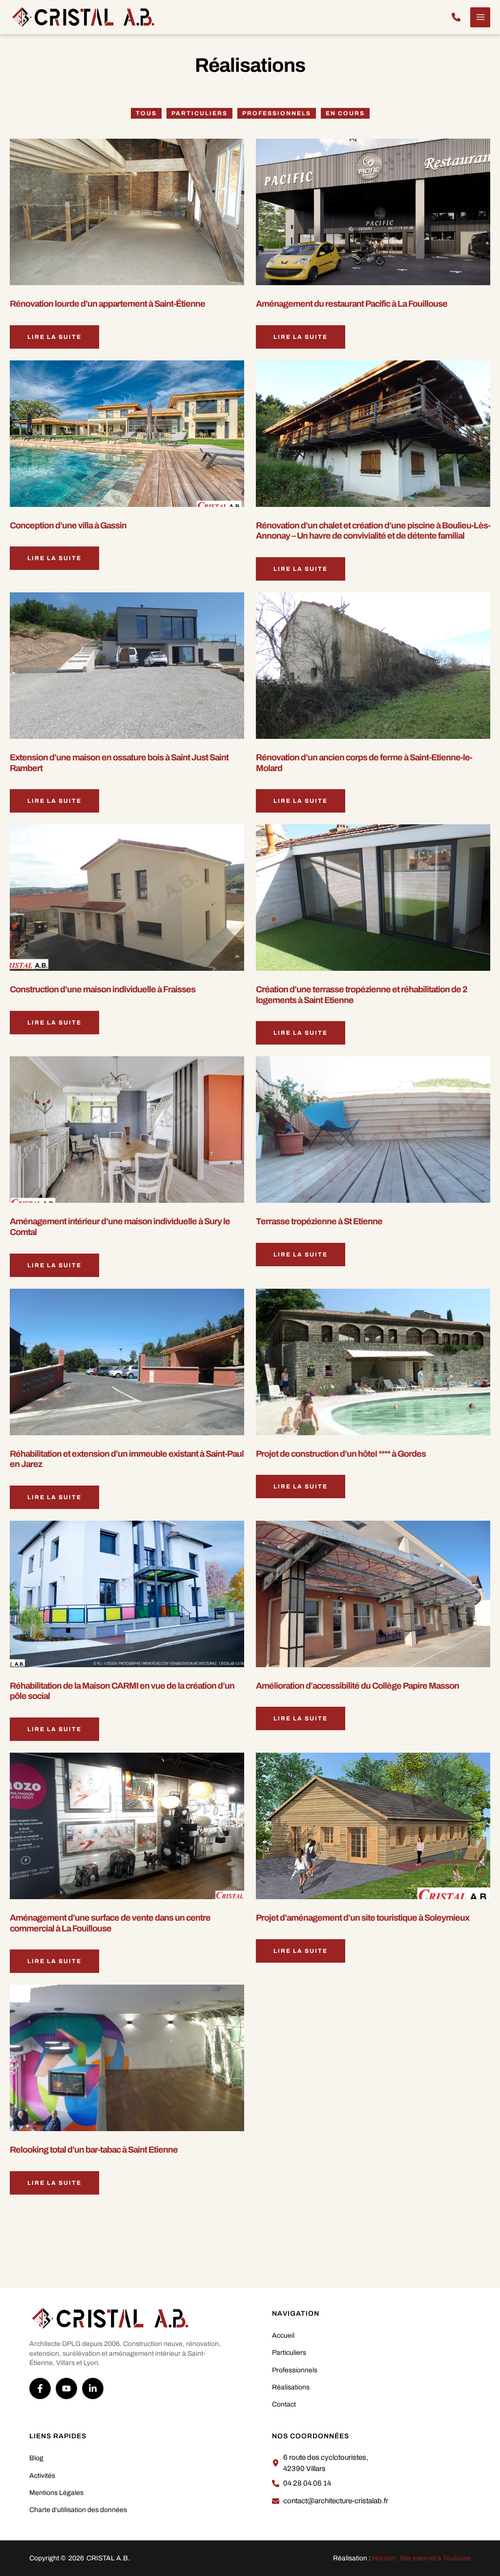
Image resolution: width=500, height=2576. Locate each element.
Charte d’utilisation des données (78, 2510)
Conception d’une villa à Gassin (68, 525)
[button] (456, 17)
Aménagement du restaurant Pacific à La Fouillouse (352, 304)
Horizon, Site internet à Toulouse (421, 2558)
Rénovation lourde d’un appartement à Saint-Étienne (107, 304)
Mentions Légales (56, 2493)
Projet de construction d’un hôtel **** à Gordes (341, 1454)
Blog (36, 2458)
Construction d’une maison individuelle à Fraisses (103, 989)
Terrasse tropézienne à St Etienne (319, 1221)
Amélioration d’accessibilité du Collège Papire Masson (357, 1686)
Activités (42, 2476)
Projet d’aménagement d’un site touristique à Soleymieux (363, 1918)
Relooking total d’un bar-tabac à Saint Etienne (94, 2150)
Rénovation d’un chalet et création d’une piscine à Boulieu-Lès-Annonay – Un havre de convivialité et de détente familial (373, 531)
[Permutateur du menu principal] (480, 17)
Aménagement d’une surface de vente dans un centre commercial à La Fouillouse (110, 1923)
